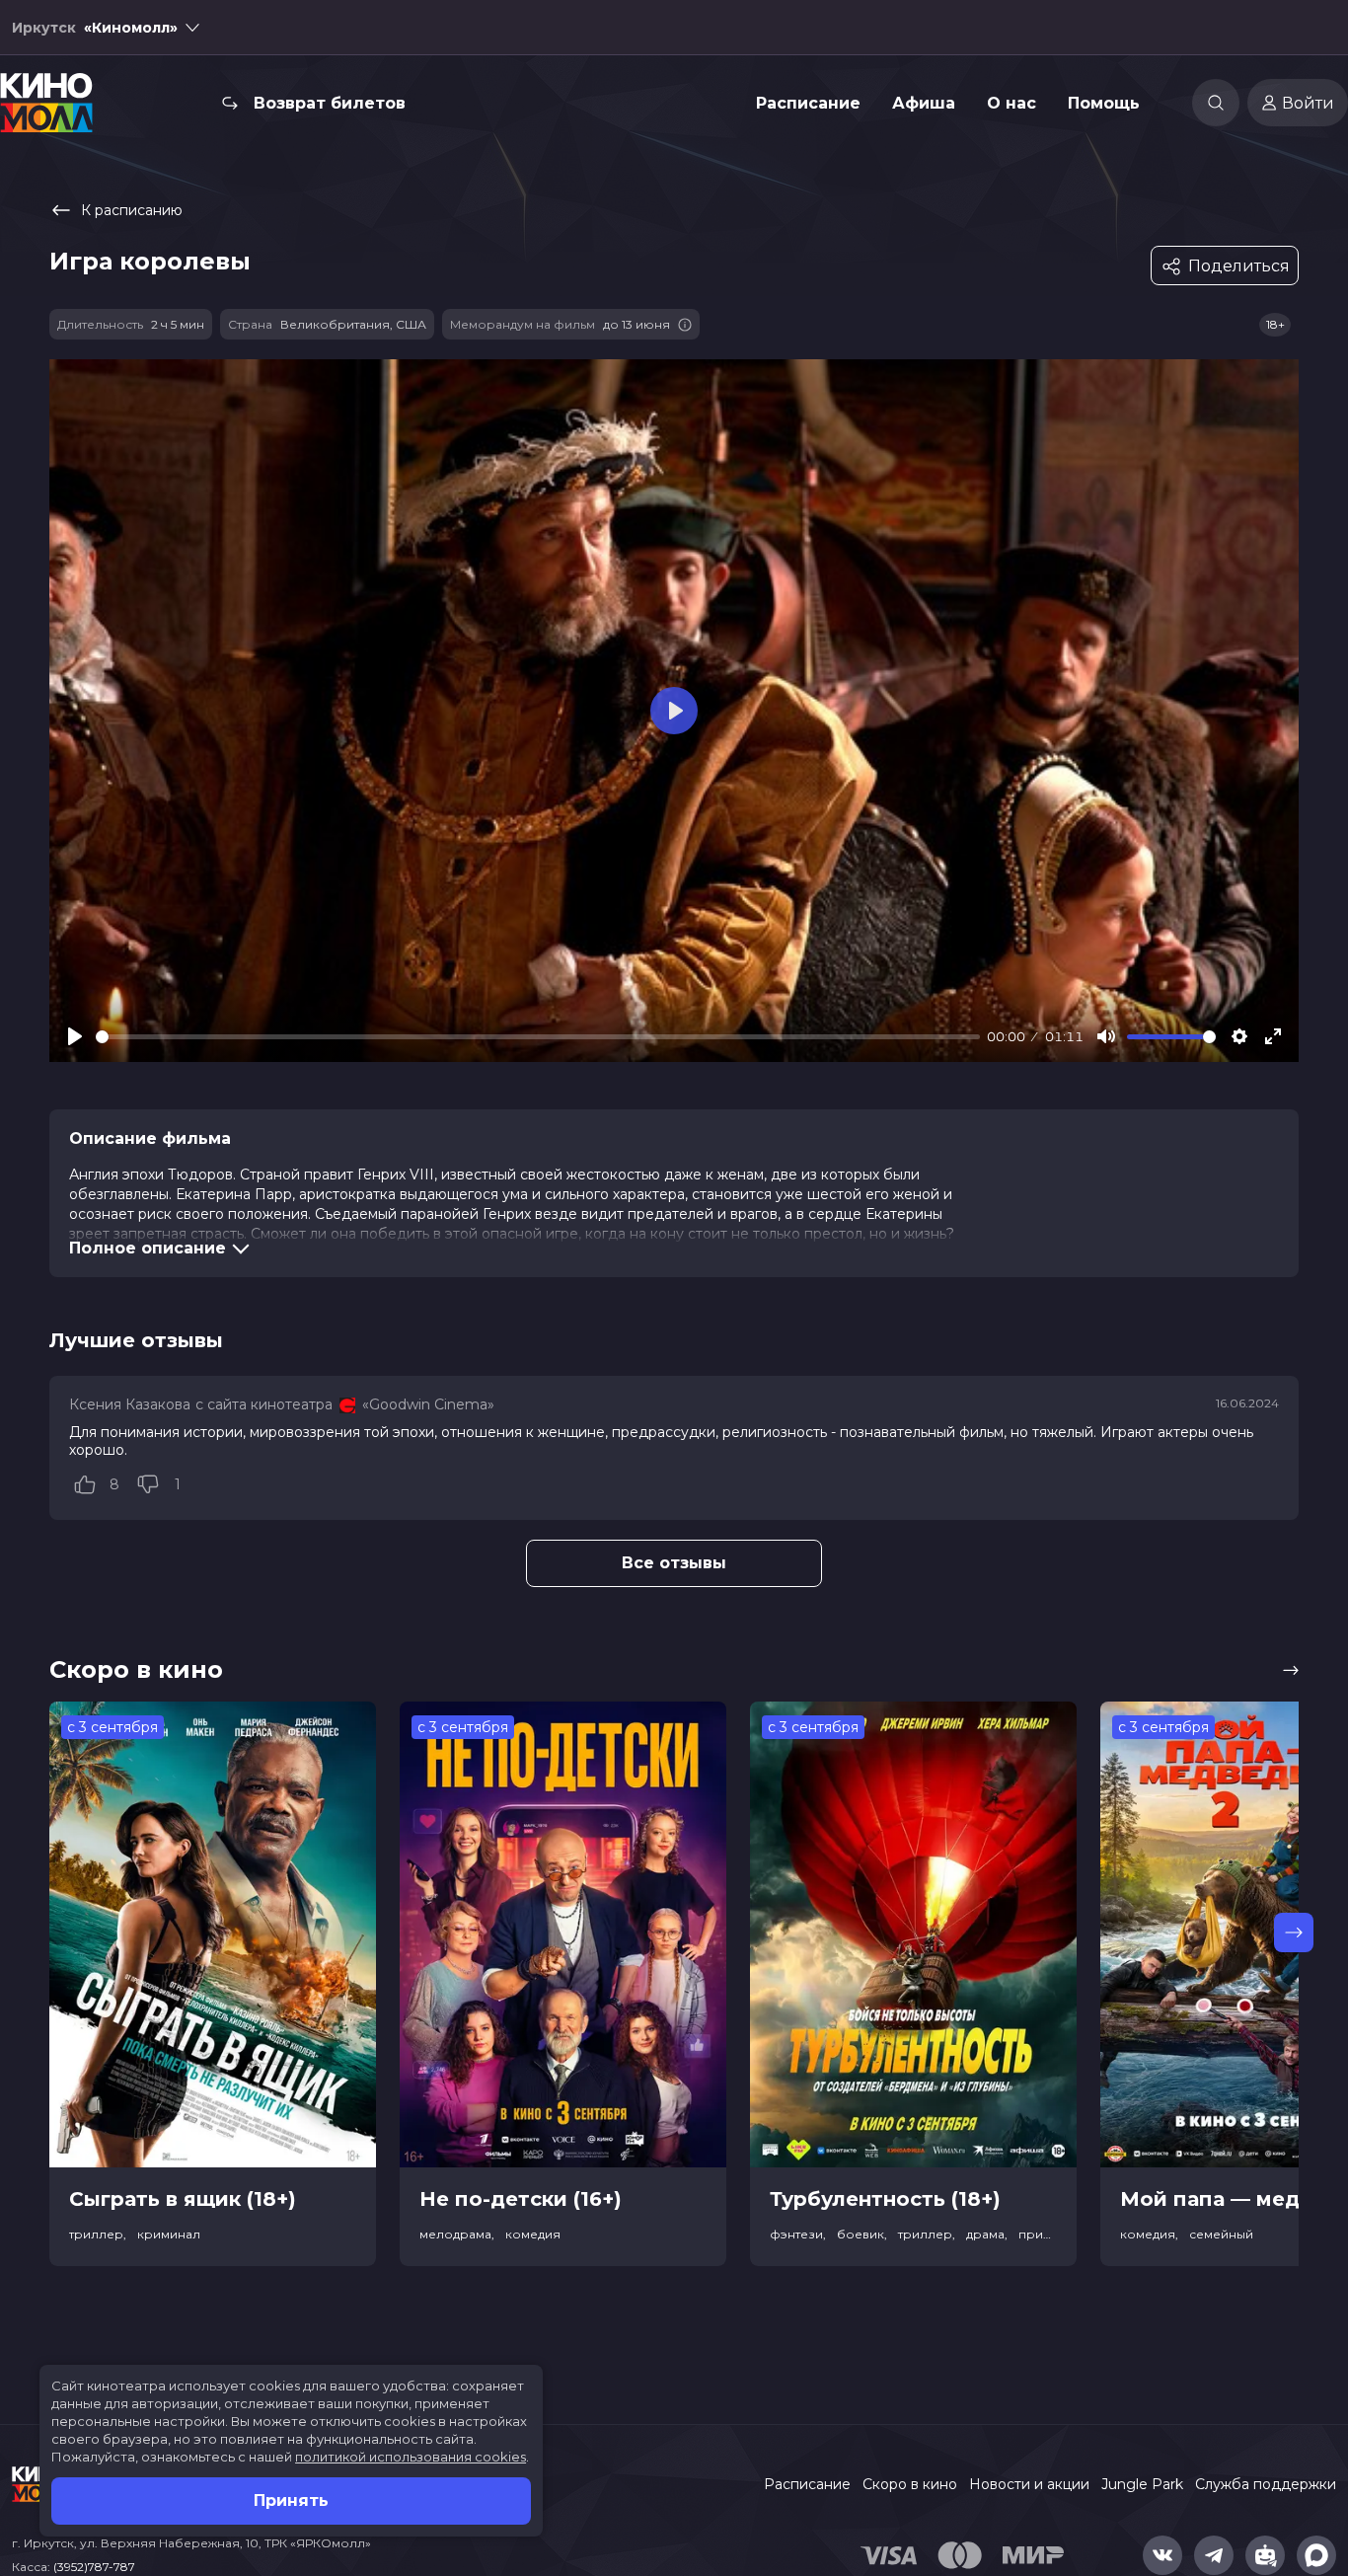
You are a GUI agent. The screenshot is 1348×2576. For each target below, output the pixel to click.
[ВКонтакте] (1162, 2555)
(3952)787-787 (94, 2567)
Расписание (808, 103)
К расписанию (132, 210)
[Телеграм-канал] (1214, 2555)
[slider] (538, 1037)
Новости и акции (1029, 2484)
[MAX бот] (1316, 2555)
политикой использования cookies (411, 2457)
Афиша (924, 103)
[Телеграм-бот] (1265, 2555)
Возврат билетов (330, 103)
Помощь (1104, 103)
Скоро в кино (910, 2484)
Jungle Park (1142, 2484)
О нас (1011, 103)
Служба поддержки (1266, 2484)
